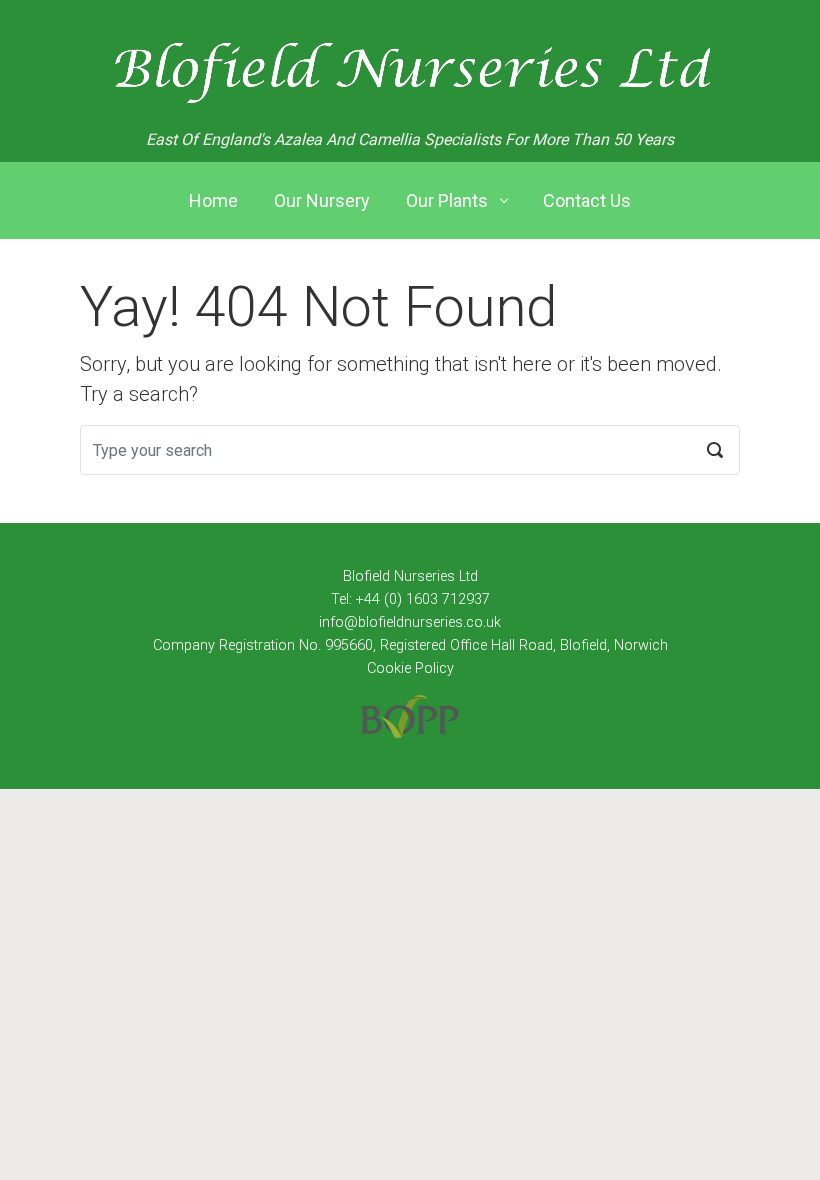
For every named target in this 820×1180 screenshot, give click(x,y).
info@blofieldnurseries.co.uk (410, 622)
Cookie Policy (410, 668)
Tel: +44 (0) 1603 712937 (410, 599)
